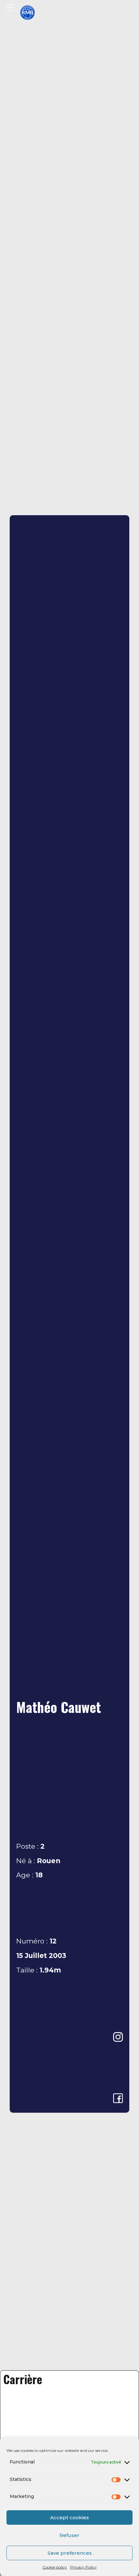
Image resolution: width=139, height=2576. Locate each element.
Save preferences (70, 2553)
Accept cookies (69, 2517)
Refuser (69, 2535)
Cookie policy (55, 2567)
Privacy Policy (83, 2567)
